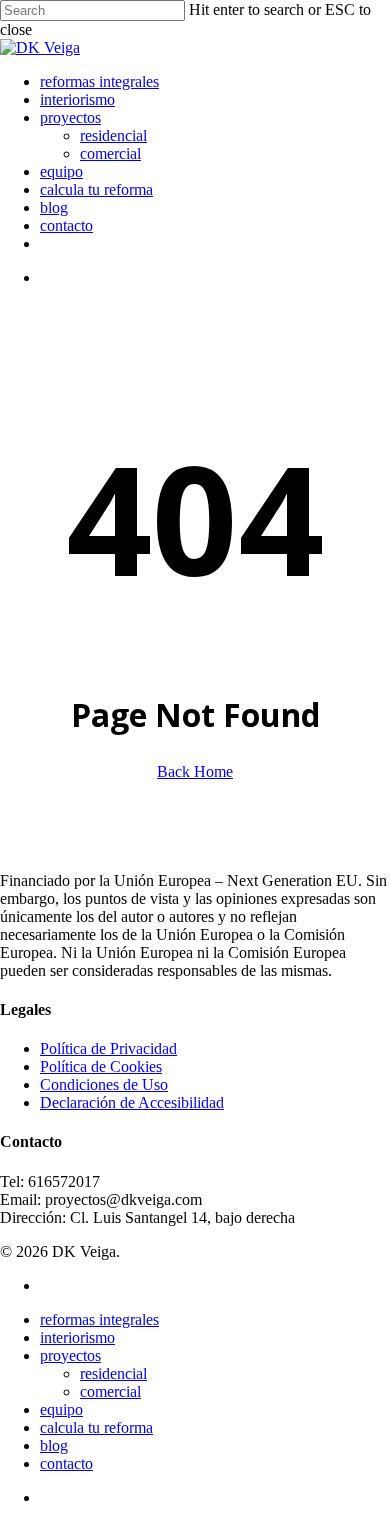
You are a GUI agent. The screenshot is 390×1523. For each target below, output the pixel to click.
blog (54, 1445)
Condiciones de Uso (104, 1084)
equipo (61, 1409)
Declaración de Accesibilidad (132, 1102)
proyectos (70, 1355)
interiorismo (77, 1337)
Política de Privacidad (108, 1048)
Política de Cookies (101, 1066)
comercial (110, 1391)
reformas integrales (99, 1319)
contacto (66, 1463)
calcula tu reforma (96, 1427)
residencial (113, 1373)
